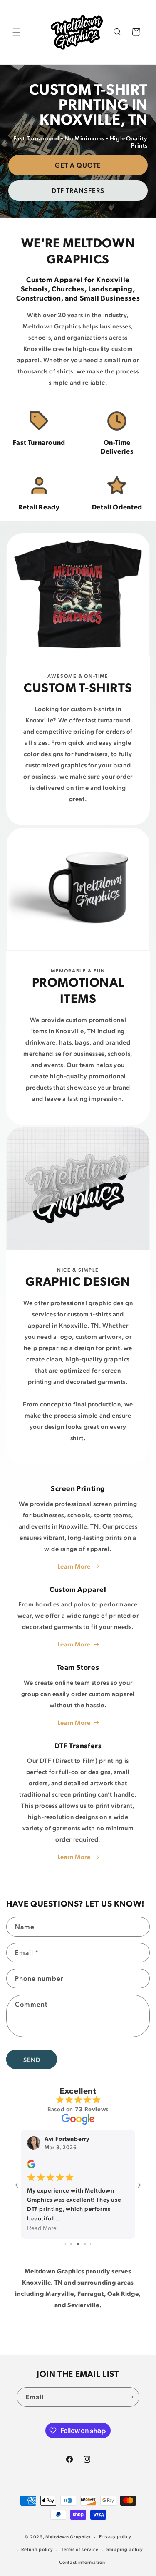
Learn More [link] (74, 1722)
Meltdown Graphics (68, 2537)
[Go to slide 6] (90, 2244)
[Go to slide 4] (78, 2244)
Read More (42, 2228)
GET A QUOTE (78, 165)
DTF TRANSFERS (78, 190)
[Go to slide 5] (85, 2244)
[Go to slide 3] (71, 2244)
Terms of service (80, 2549)
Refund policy (37, 2549)
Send (32, 2060)
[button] (17, 32)
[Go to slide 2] (66, 2244)
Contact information (82, 2562)
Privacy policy (115, 2536)
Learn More (74, 1566)
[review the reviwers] (31, 2166)
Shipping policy (125, 2549)
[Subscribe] (130, 2397)
